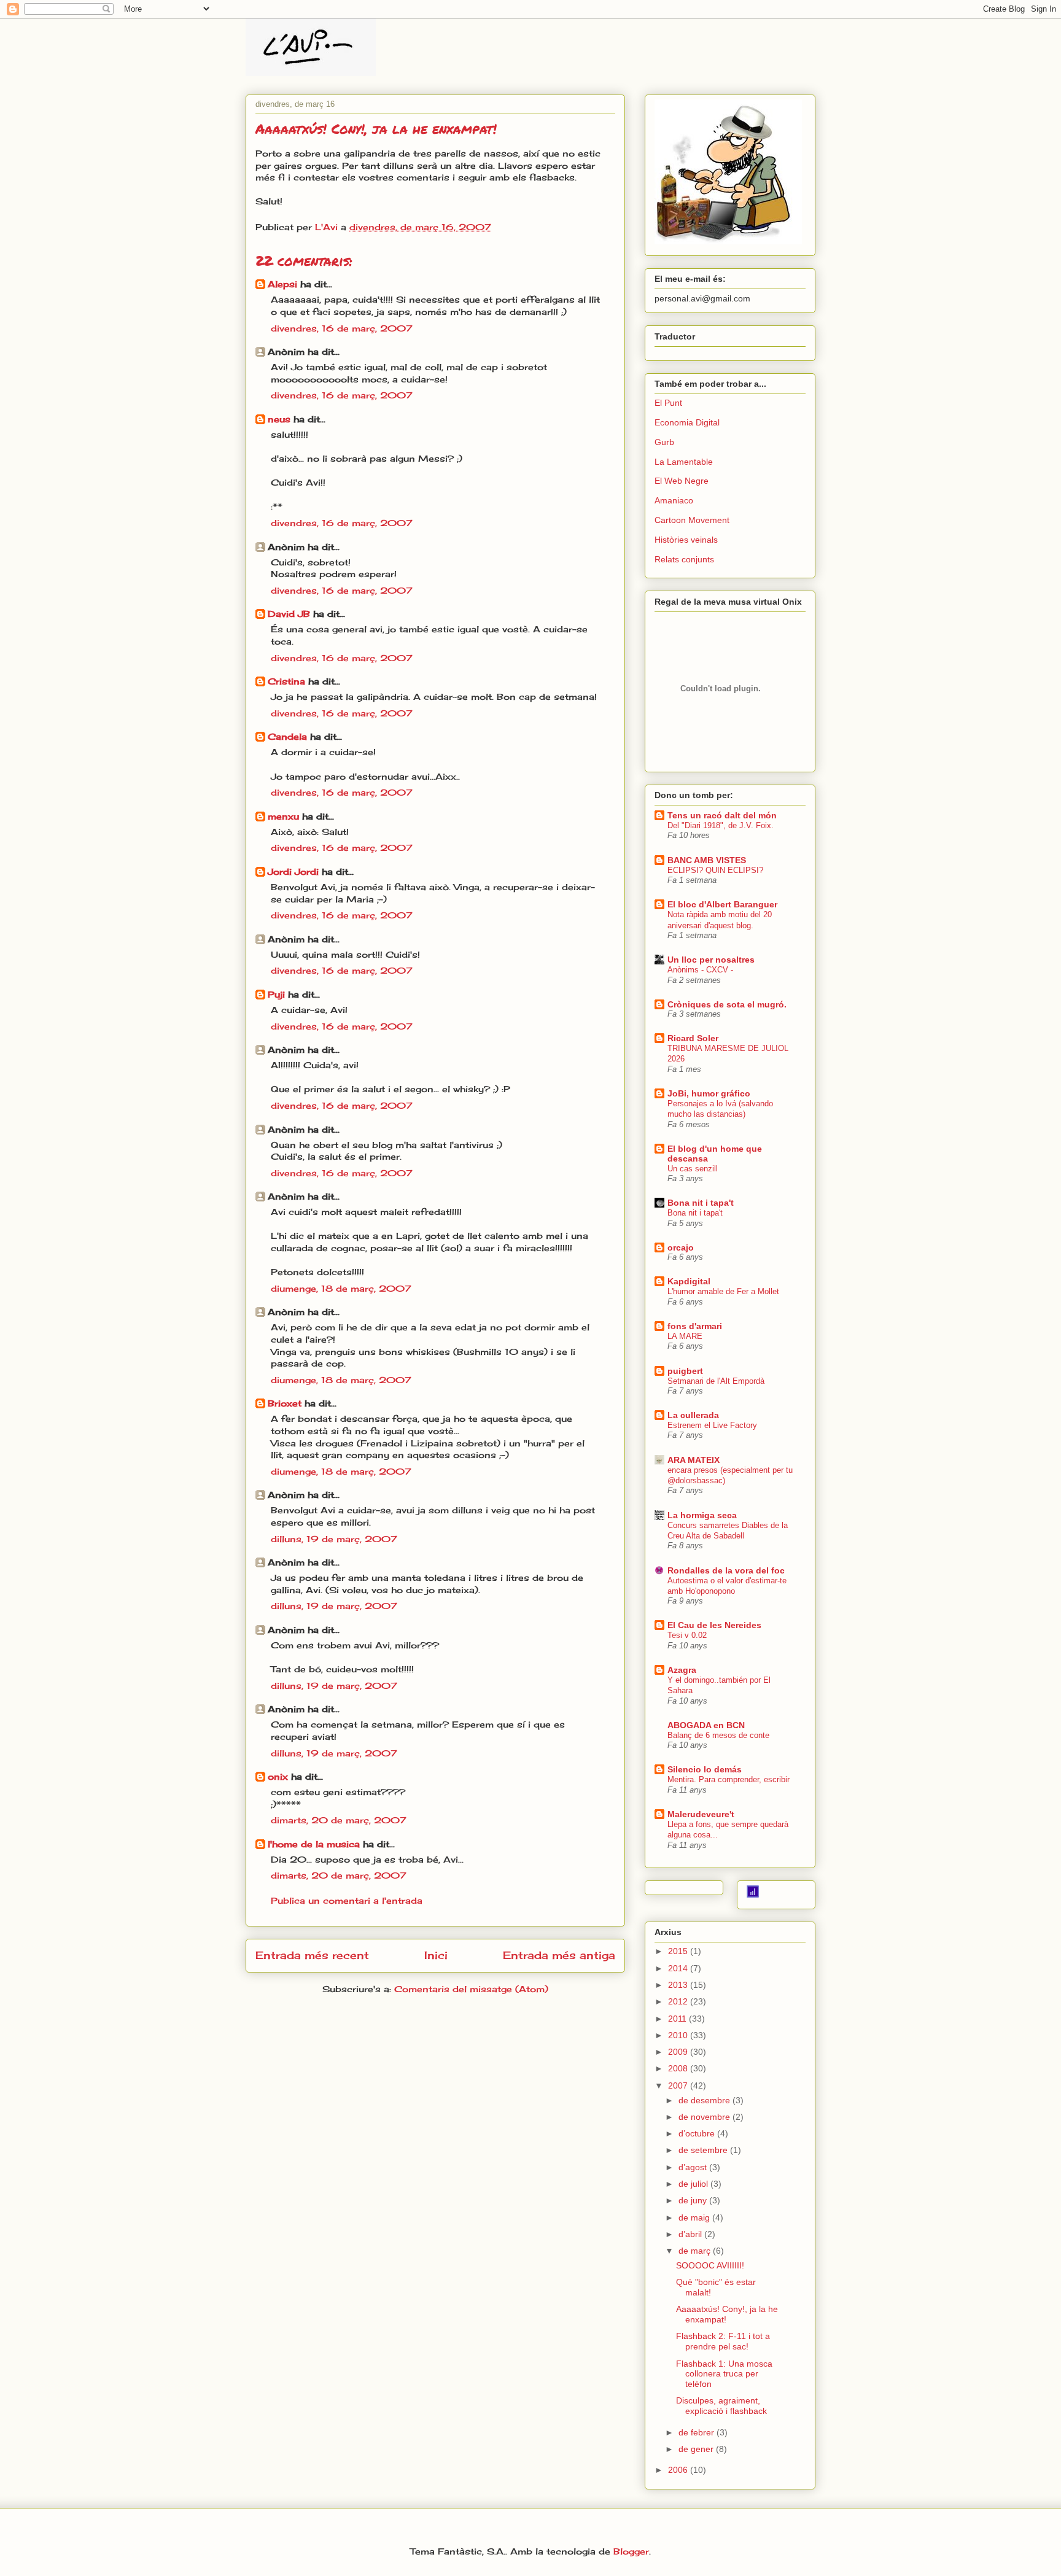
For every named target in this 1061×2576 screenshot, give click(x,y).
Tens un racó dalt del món (722, 815)
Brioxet (285, 1403)
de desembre (705, 2100)
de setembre (704, 2150)
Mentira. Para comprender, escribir (729, 1779)
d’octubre (698, 2133)
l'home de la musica (314, 1844)
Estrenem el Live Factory (712, 1425)
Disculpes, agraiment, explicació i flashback (721, 2406)
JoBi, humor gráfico (709, 1093)
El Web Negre (682, 481)
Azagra (682, 1670)
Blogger (631, 2551)
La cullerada (693, 1415)
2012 (679, 2001)
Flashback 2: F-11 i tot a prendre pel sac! (723, 2341)
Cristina (286, 681)
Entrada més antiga (559, 1955)
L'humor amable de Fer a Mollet (723, 1291)
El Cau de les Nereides (714, 1625)
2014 (679, 1968)
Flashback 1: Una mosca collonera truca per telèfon (724, 2374)
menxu (283, 816)
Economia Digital (687, 422)
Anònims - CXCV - (700, 970)
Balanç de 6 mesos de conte (718, 1735)
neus (279, 419)
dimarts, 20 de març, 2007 (339, 1820)
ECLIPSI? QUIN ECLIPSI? (715, 870)
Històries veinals (686, 540)
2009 (679, 2052)
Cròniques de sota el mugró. (727, 1004)
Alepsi (282, 284)
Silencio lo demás (705, 1769)
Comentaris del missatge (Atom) (471, 1989)
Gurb (664, 442)
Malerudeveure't (701, 1814)
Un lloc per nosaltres (711, 960)
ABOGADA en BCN (706, 1725)
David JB (289, 614)
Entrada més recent (312, 1955)
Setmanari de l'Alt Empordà (716, 1381)
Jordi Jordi (293, 871)
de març (696, 2251)
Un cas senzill (693, 1169)
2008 (679, 2068)
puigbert (685, 1371)
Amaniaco (674, 500)
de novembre (705, 2117)
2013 (679, 1985)
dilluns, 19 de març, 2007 (334, 1539)
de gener (697, 2449)
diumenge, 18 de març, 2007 (341, 1288)
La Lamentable (684, 462)
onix (278, 1776)
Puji (276, 994)
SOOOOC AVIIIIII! (710, 2265)
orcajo (681, 1247)
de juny (694, 2200)
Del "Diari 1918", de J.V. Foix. (721, 825)
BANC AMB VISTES (707, 860)
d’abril (691, 2234)
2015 (679, 1951)
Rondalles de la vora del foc (726, 1570)
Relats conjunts (684, 559)
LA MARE (685, 1336)
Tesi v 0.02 (687, 1635)
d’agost (694, 2167)
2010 (679, 2035)
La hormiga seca (702, 1515)
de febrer (698, 2432)
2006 (679, 2470)
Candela (287, 736)
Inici (436, 1955)
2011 (678, 2019)
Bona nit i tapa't (701, 1203)
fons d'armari (695, 1326)
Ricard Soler (693, 1038)
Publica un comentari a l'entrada (347, 1900)
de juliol (694, 2184)
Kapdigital (689, 1281)
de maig (695, 2217)
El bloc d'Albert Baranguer (722, 904)
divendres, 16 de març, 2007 (342, 328)
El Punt (668, 403)
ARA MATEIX (694, 1460)
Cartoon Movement (692, 520)
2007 (679, 2085)
